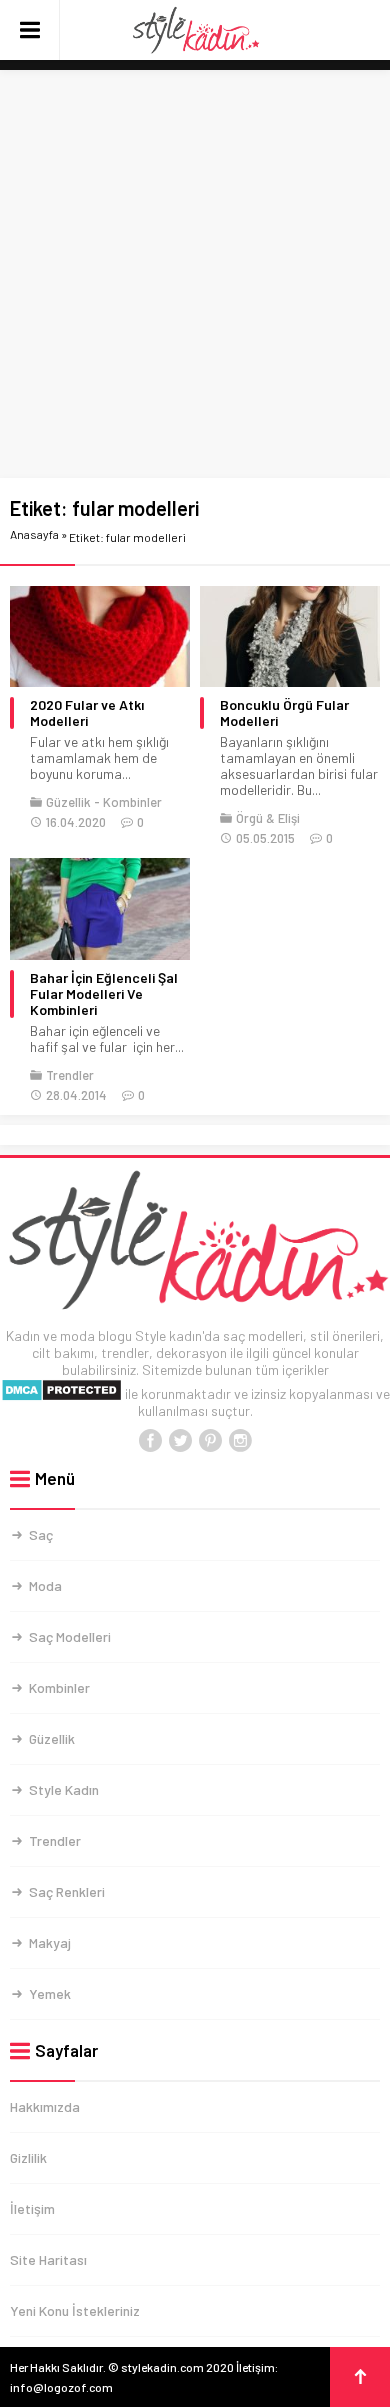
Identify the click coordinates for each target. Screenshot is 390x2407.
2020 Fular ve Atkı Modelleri (87, 713)
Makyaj (50, 1942)
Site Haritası (48, 2259)
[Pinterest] (210, 1441)
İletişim (32, 2208)
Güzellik (68, 802)
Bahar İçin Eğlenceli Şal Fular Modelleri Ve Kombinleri (104, 994)
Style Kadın (64, 1789)
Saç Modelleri (70, 1636)
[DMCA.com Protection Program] (61, 1393)
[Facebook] (150, 1441)
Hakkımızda (45, 2106)
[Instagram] (240, 1441)
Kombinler (132, 802)
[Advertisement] (195, 275)
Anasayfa (34, 534)
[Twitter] (180, 1441)
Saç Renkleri (67, 1891)
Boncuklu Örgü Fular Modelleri (284, 713)
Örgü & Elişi (268, 818)
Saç (41, 1534)
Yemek (50, 1993)
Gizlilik (28, 2157)
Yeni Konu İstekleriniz (75, 2310)
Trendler (70, 1075)
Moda (45, 1585)
